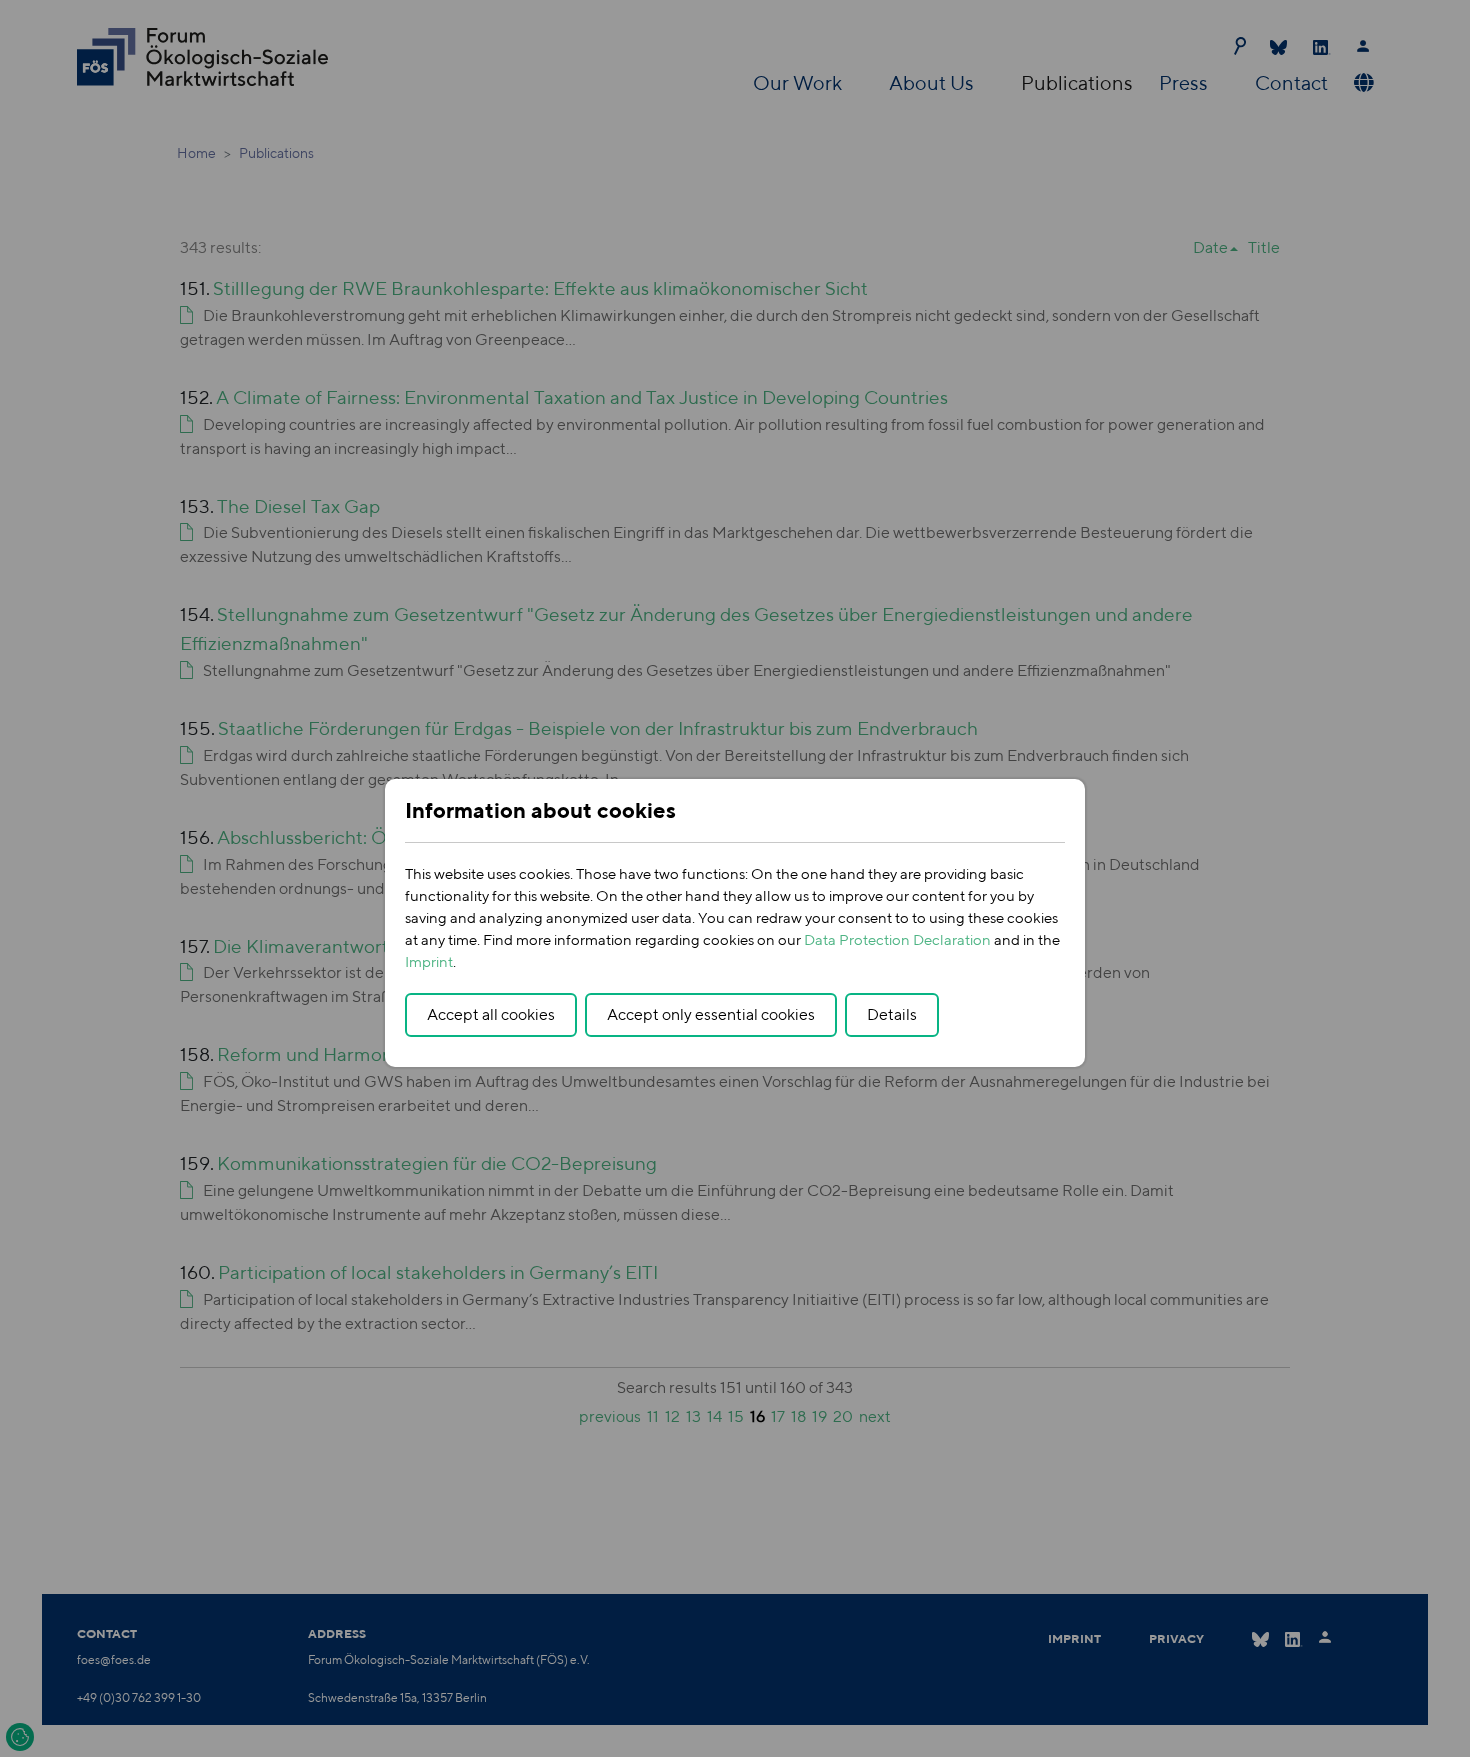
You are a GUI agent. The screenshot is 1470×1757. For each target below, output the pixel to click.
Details (892, 1014)
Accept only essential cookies (711, 1014)
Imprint (429, 961)
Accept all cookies (491, 1014)
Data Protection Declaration (897, 939)
